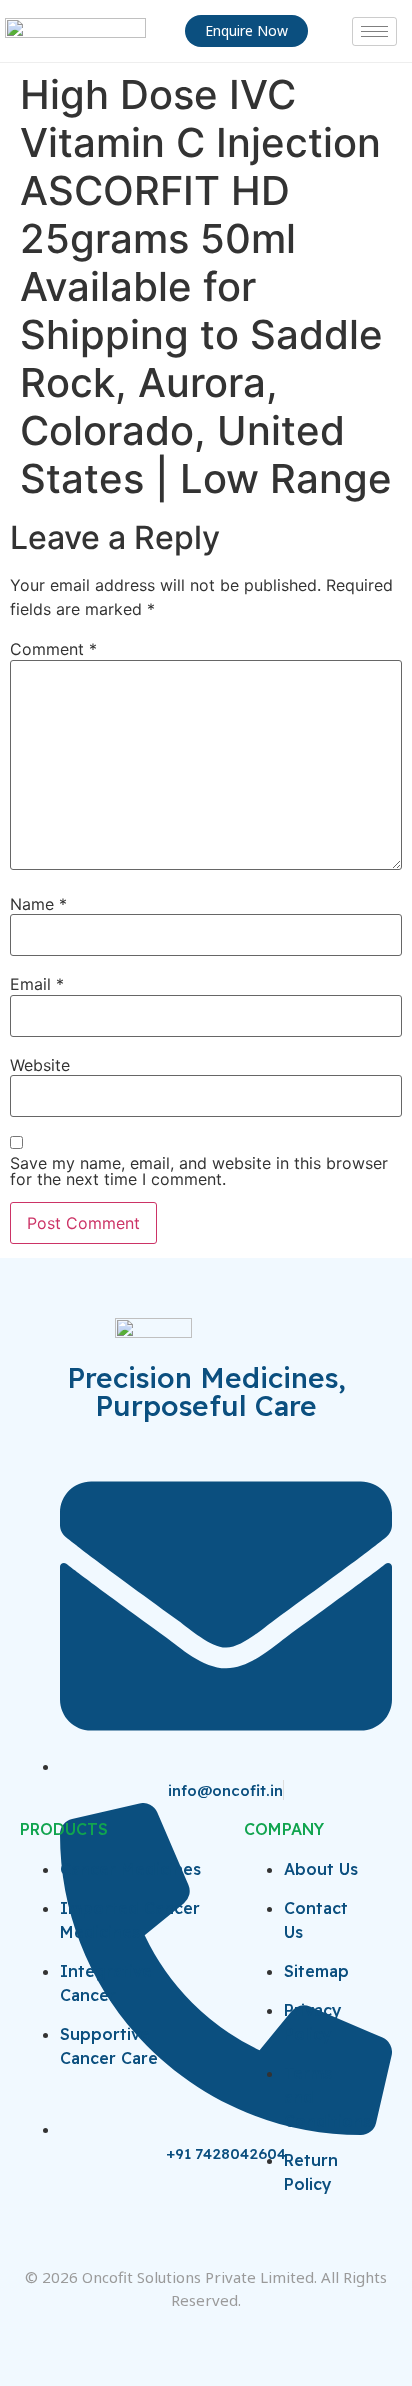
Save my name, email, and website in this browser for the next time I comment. (199, 1171)
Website (40, 1065)
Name (38, 904)
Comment (53, 649)
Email (37, 984)
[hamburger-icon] (374, 31)
